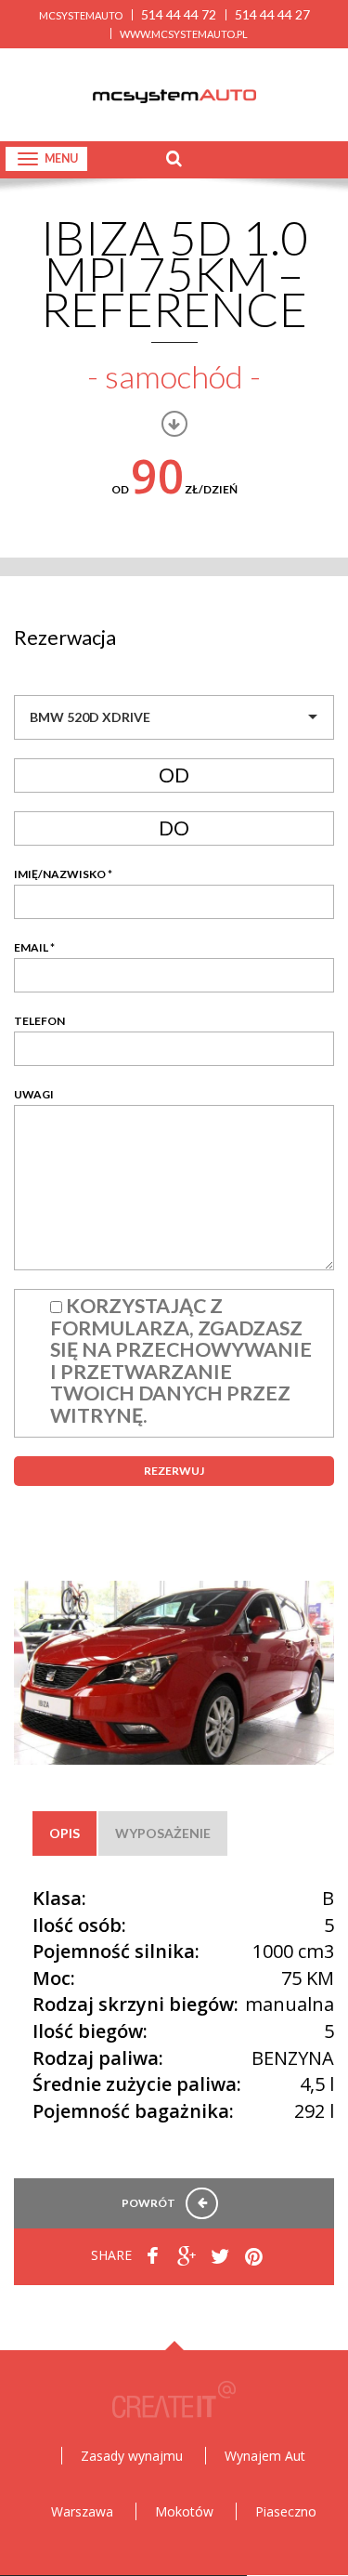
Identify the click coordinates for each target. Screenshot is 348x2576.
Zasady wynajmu (132, 2456)
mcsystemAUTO (81, 15)
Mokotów (184, 2511)
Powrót (149, 2203)
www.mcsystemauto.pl (184, 34)
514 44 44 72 (179, 14)
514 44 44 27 (272, 14)
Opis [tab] (64, 1833)
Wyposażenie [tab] (163, 1833)
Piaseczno (286, 2511)
